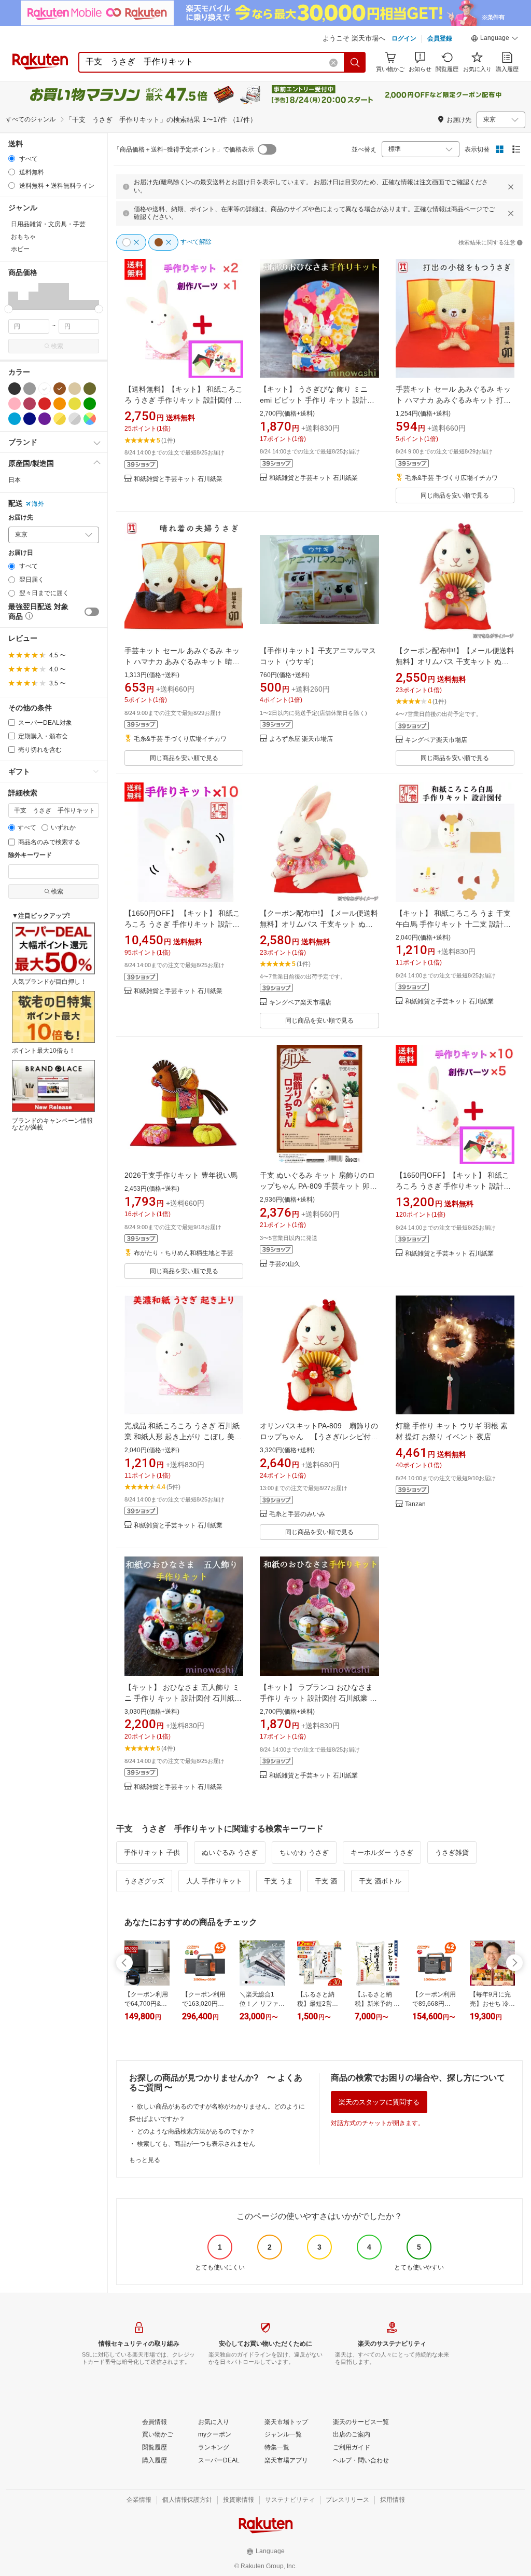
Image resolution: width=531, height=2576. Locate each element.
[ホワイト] (45, 389)
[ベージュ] (75, 389)
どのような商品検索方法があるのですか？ (196, 2131)
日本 (15, 480)
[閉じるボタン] (511, 187)
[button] (495, 39)
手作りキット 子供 (152, 1852)
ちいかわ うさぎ (304, 1852)
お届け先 (21, 518)
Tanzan (415, 1504)
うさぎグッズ (144, 1881)
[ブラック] (15, 389)
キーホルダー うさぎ (382, 1852)
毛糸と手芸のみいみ (297, 1514)
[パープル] (45, 419)
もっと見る (145, 2160)
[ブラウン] (60, 389)
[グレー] (30, 389)
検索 (57, 346)
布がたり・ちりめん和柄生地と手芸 (184, 1253)
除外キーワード (30, 855)
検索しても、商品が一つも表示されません (196, 2144)
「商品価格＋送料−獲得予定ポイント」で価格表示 (184, 149)
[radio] (12, 159)
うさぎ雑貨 (452, 1852)
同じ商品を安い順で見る (455, 495)
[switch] (92, 612)
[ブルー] (15, 419)
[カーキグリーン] (90, 389)
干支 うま (278, 1881)
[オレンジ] (60, 404)
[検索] (355, 62)
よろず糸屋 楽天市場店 (301, 739)
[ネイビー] (30, 419)
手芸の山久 (285, 1264)
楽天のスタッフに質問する (379, 2102)
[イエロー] (75, 404)
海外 (38, 504)
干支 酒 (326, 1881)
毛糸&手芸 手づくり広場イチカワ (451, 478)
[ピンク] (15, 404)
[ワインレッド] (30, 404)
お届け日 (21, 553)
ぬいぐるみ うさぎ (230, 1852)
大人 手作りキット (214, 1881)
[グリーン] (90, 404)
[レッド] (45, 404)
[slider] (9, 309)
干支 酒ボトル (380, 1881)
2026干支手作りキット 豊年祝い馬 (181, 1175)
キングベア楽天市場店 (436, 740)
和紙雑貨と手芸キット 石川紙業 (178, 479)
